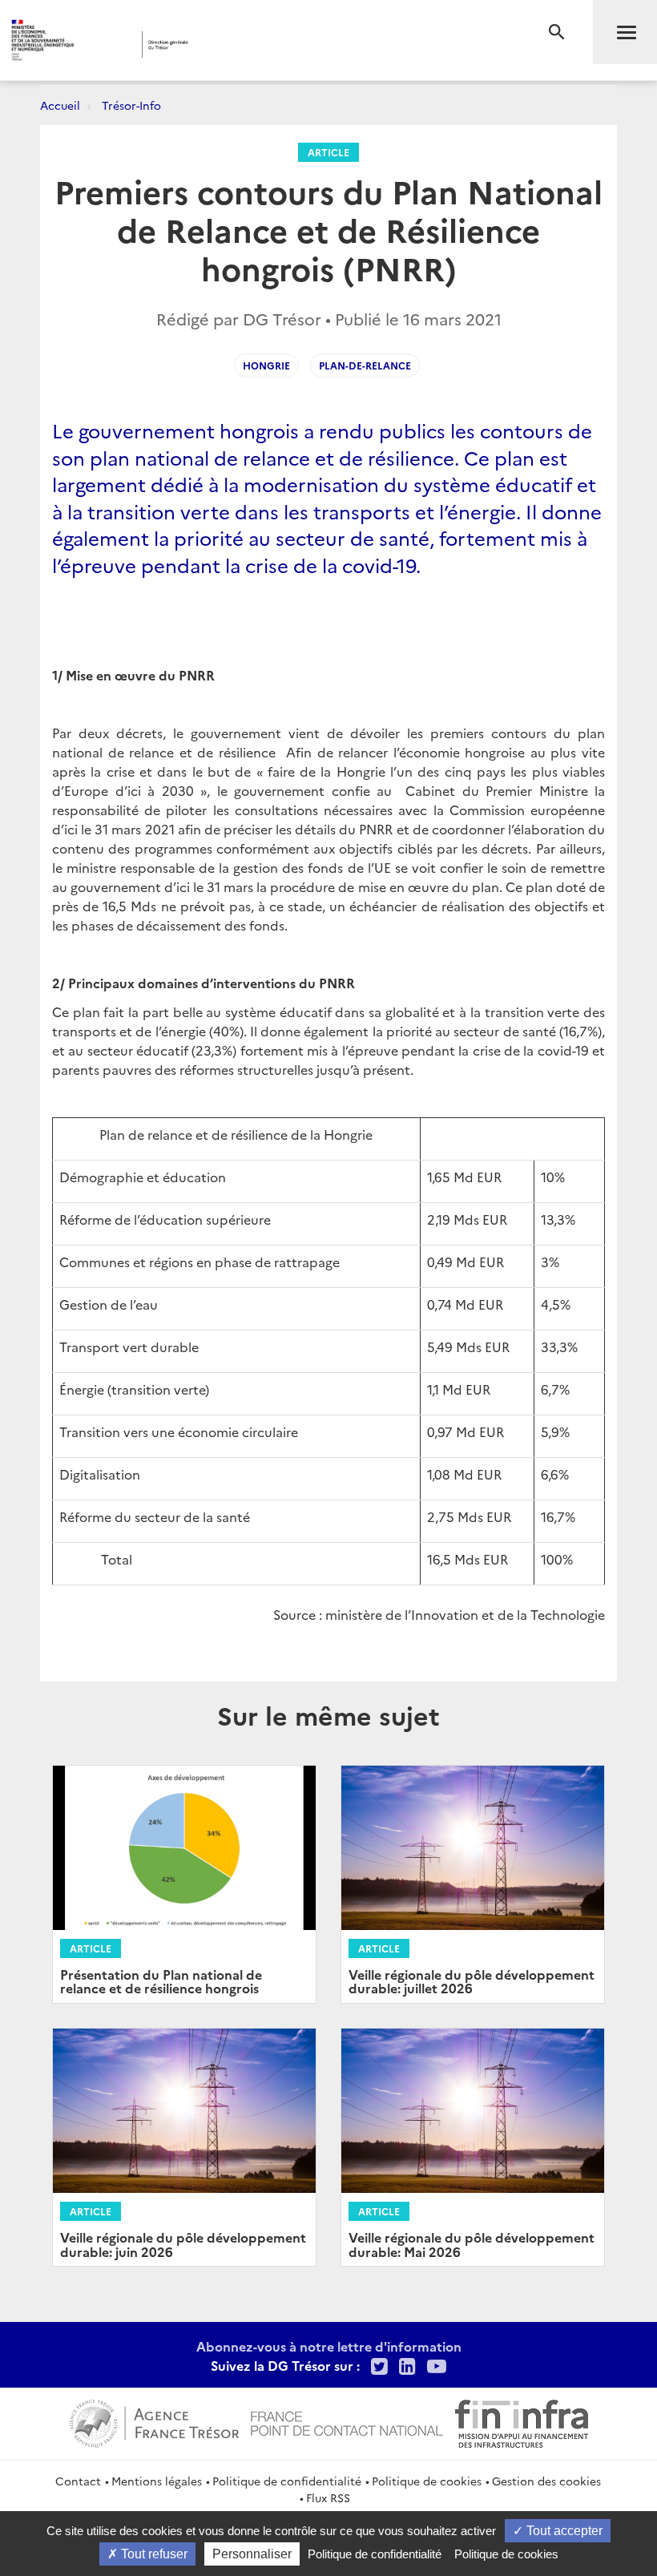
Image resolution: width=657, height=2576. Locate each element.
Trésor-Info (131, 105)
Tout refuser (153, 2554)
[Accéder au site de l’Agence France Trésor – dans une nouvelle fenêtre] (154, 2421)
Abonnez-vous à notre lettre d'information (329, 2346)
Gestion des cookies (546, 2481)
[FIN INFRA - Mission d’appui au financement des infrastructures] (522, 2421)
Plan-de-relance (365, 365)
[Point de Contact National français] (347, 2421)
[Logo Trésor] (251, 44)
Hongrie (266, 365)
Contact (78, 2481)
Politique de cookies (427, 2481)
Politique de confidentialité (287, 2481)
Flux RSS (328, 2497)
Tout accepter (563, 2531)
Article (328, 152)
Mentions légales (157, 2481)
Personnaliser (252, 2554)
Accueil (60, 105)
